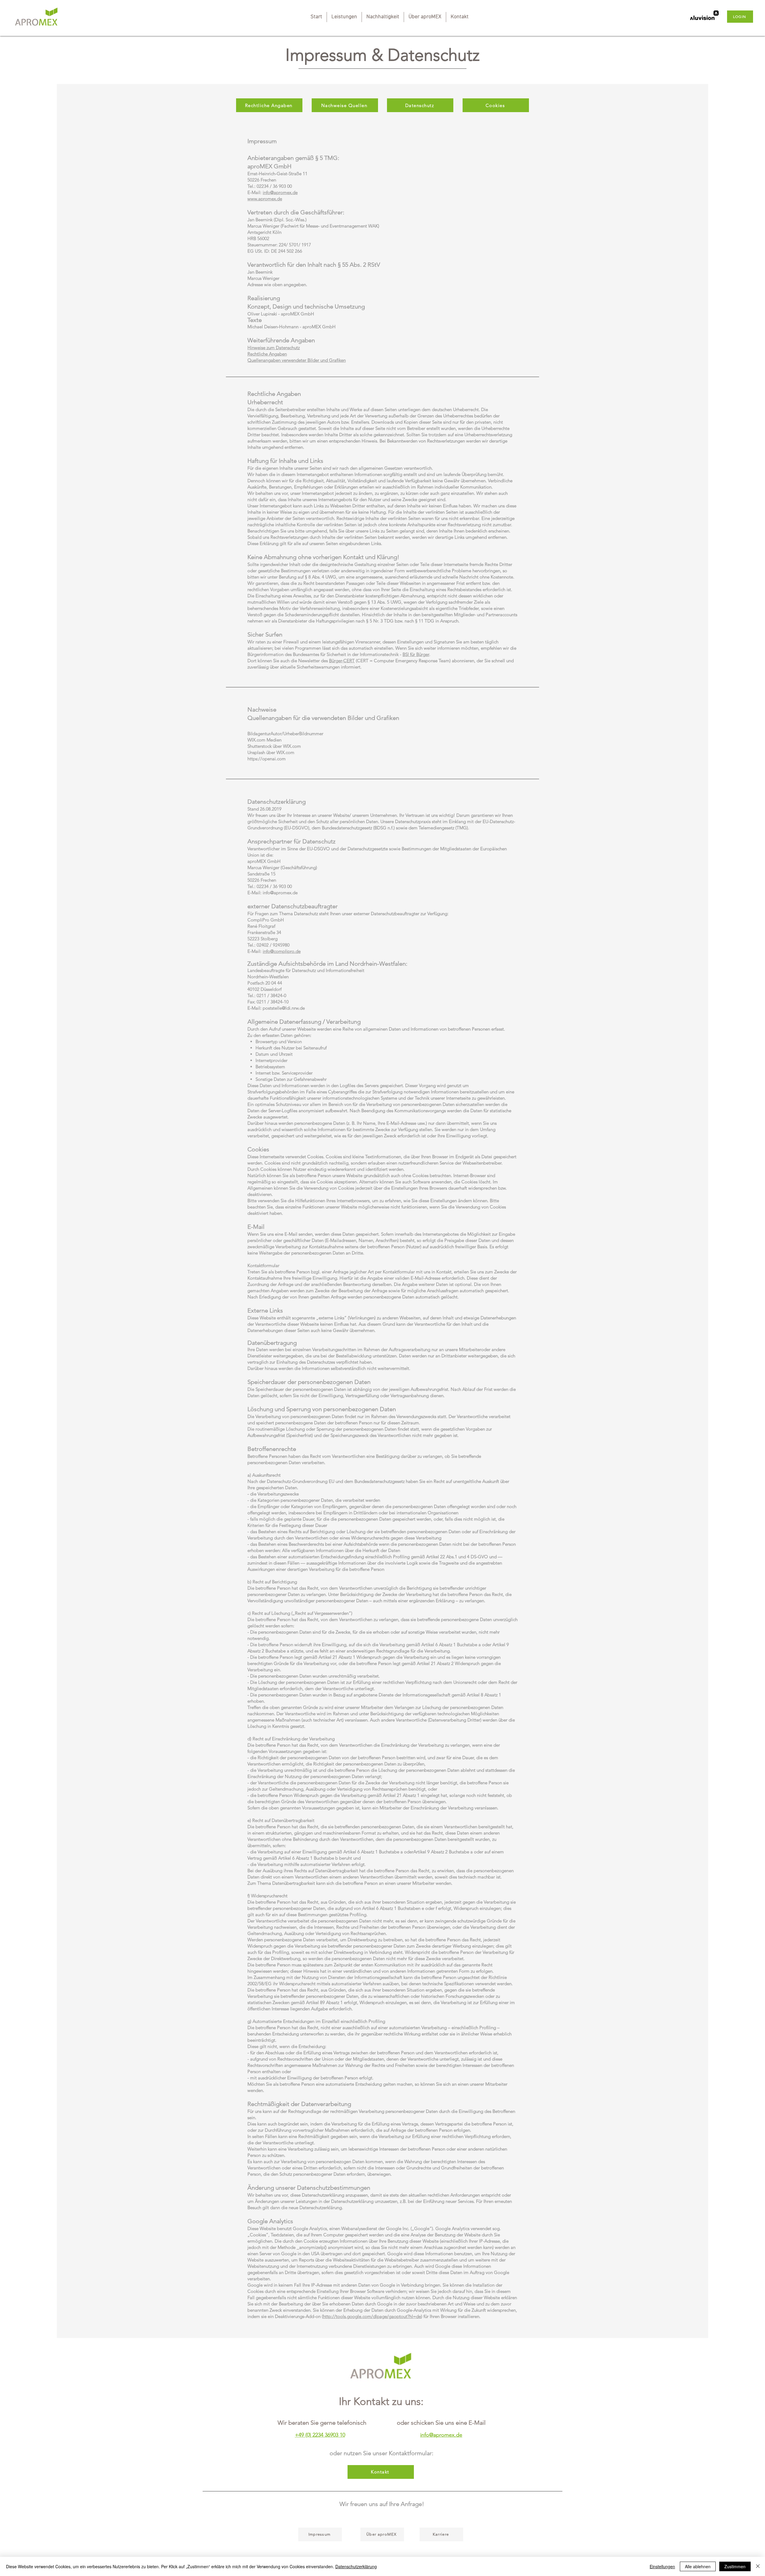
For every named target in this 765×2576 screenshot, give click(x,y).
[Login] (704, 17)
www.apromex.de (265, 199)
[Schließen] (758, 2566)
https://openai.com (267, 759)
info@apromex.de (280, 192)
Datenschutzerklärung (356, 2566)
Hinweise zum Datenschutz (274, 348)
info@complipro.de (282, 951)
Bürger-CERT (342, 661)
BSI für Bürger (416, 654)
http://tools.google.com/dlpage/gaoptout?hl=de (372, 2316)
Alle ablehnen (698, 2566)
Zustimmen (735, 2566)
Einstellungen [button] (662, 2566)
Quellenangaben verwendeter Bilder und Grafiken (297, 360)
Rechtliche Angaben (267, 354)
